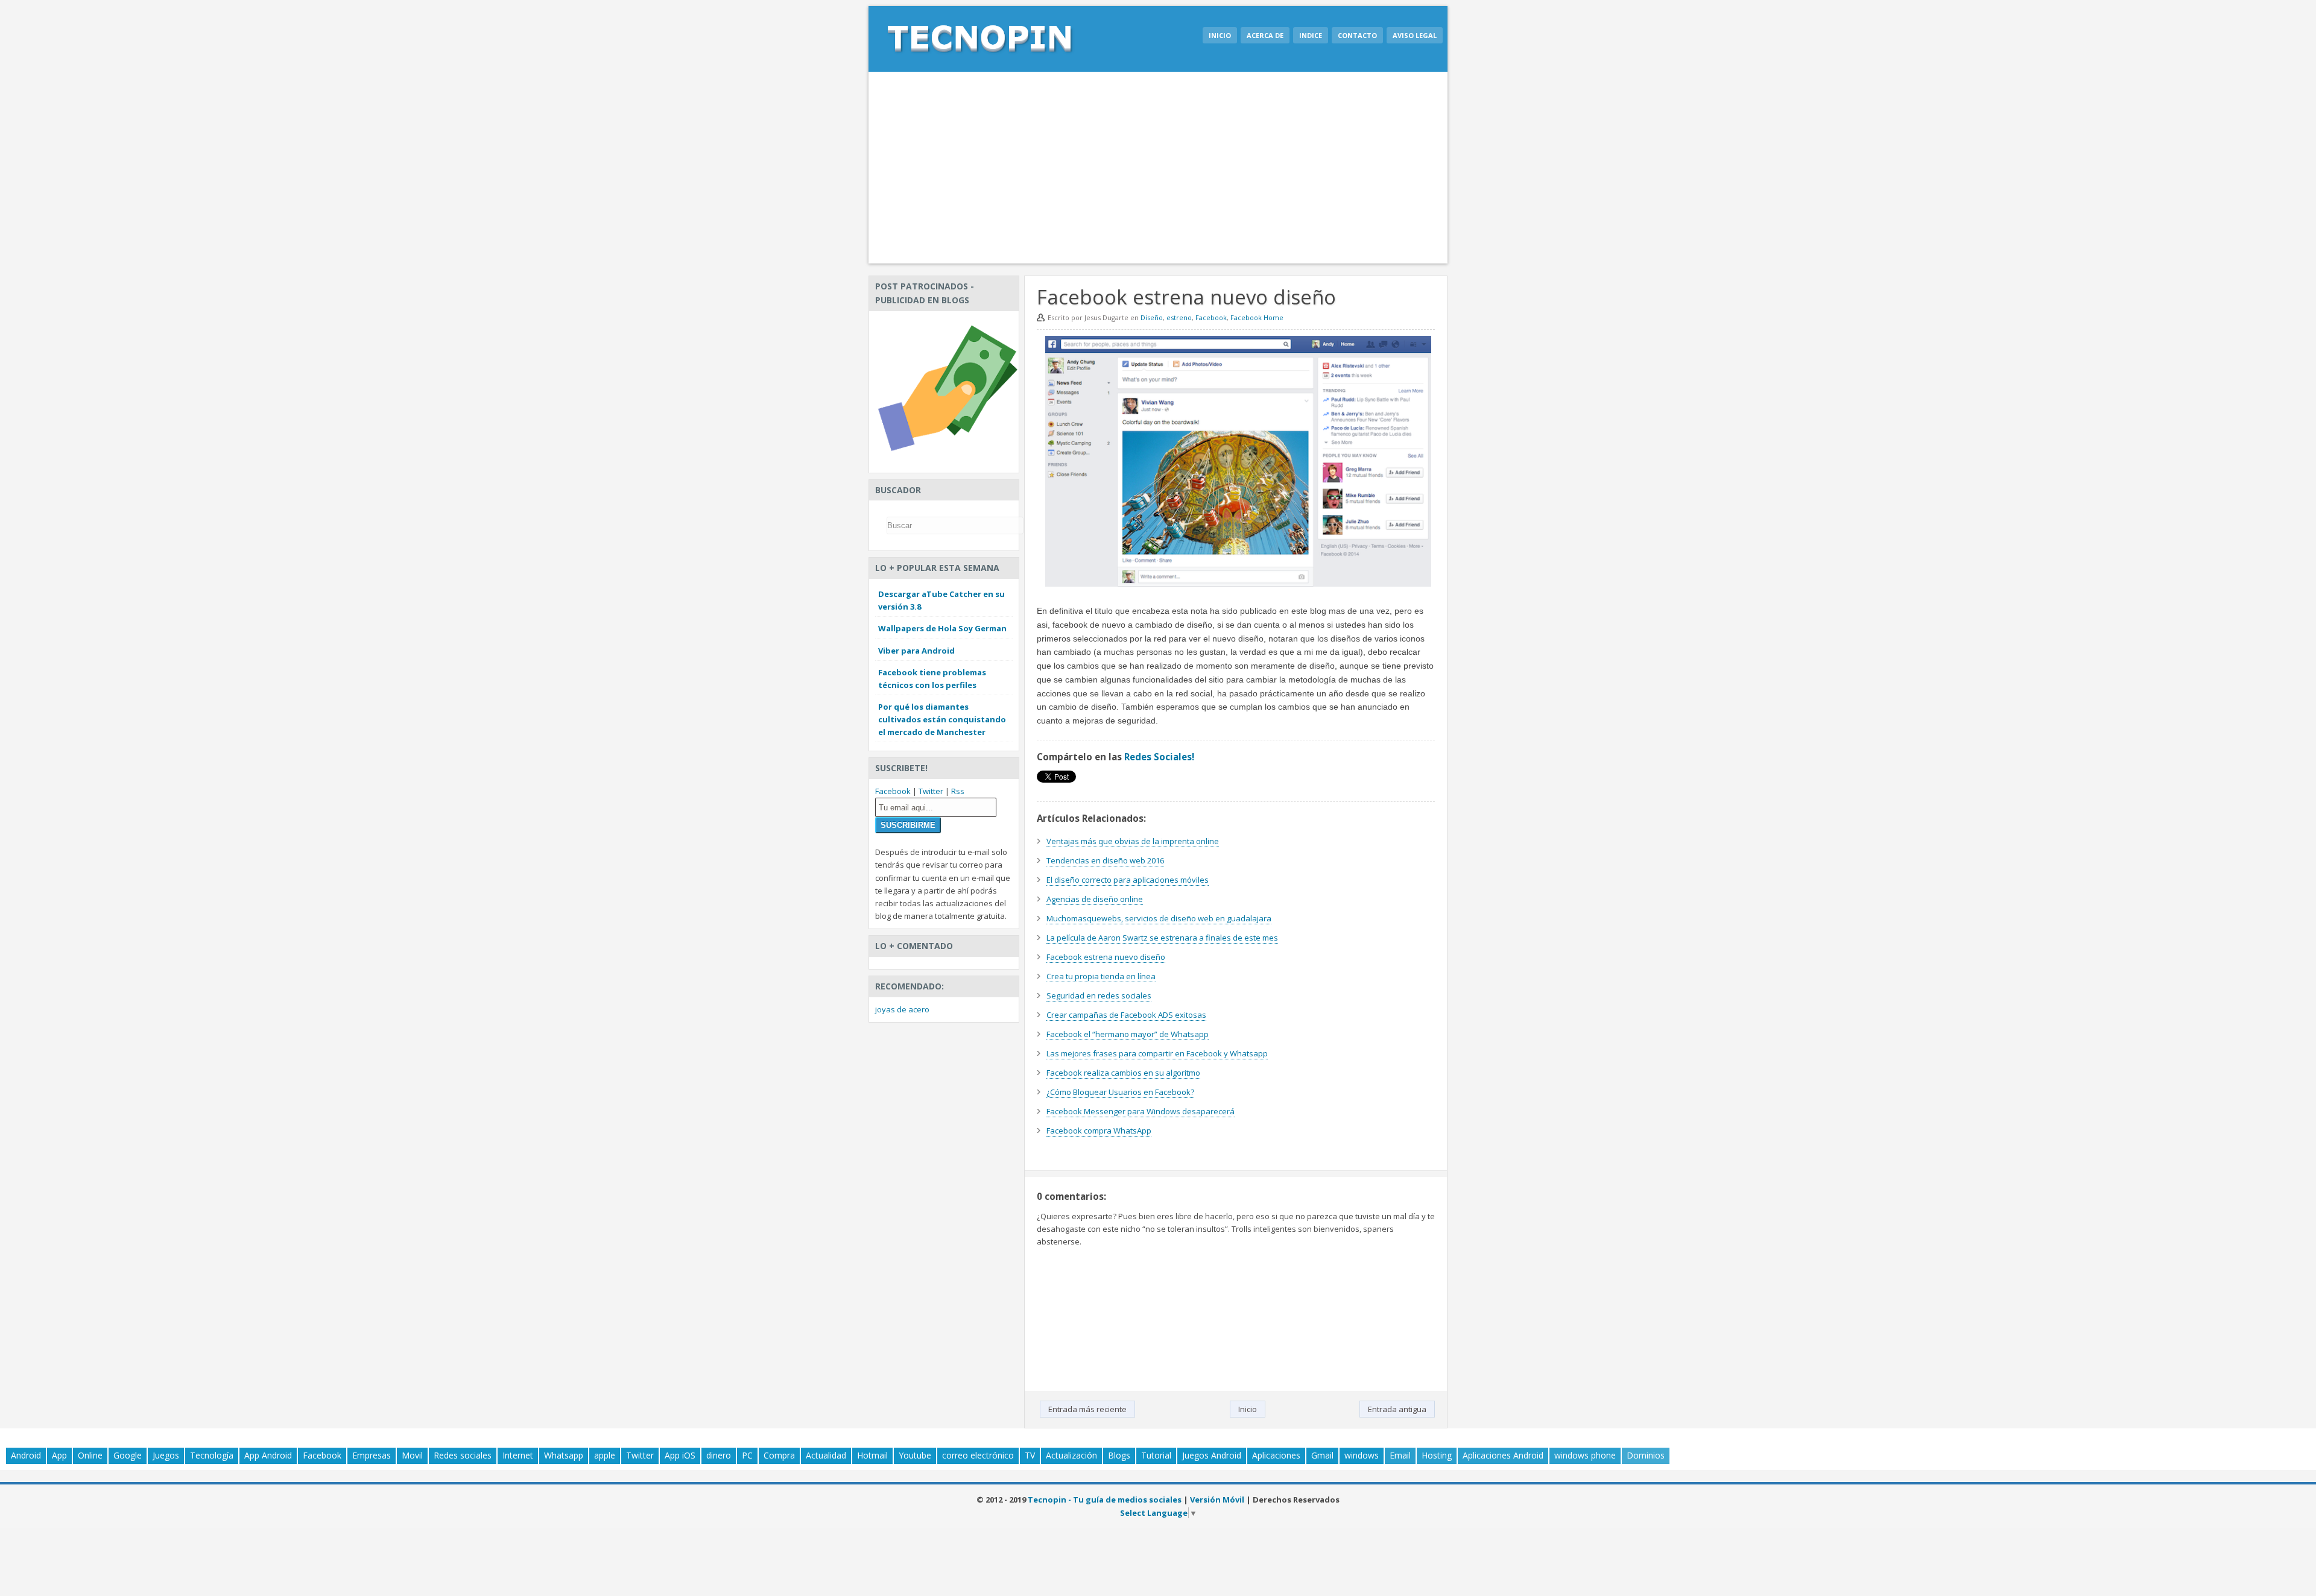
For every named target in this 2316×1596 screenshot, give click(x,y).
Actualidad (826, 1455)
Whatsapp (564, 1455)
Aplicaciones (1276, 1455)
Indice (1311, 35)
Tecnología (212, 1455)
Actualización (1071, 1455)
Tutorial (1156, 1455)
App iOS (680, 1455)
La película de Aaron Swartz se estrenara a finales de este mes (1162, 938)
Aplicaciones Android (1503, 1455)
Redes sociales (463, 1455)
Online (90, 1455)
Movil (412, 1455)
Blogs (1119, 1455)
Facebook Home (1257, 317)
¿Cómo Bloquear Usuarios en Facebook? (1120, 1092)
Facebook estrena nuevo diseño (1106, 957)
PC (747, 1455)
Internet (518, 1455)
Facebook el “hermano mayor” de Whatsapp (1128, 1034)
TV (1030, 1455)
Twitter (931, 791)
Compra (779, 1455)
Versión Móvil (1217, 1500)
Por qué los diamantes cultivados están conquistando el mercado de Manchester (942, 719)
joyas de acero (902, 1009)
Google (128, 1455)
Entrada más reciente (1087, 1409)
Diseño (1152, 317)
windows (1362, 1455)
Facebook (1211, 317)
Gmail (1322, 1455)
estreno (1179, 317)
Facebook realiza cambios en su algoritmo (1123, 1073)
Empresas (372, 1455)
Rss (958, 791)
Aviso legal (1415, 35)
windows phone (1585, 1455)
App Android (268, 1455)
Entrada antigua (1397, 1409)
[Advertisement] (1158, 168)
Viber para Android (916, 651)
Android (26, 1455)
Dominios (1646, 1455)
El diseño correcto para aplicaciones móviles (1128, 880)
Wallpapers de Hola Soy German (942, 628)
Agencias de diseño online (1095, 899)
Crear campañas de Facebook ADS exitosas (1126, 1015)
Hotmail (872, 1455)
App (59, 1455)
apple (605, 1455)
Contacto (1357, 35)
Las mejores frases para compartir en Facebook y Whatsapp (1157, 1053)
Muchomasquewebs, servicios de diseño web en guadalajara (1159, 918)
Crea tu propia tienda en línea (1101, 976)
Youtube (915, 1455)
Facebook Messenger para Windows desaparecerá (1141, 1111)
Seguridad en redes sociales (1099, 995)
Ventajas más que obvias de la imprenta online (1133, 841)
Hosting (1437, 1455)
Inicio (1220, 35)
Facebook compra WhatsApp (1099, 1131)
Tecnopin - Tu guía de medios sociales (1105, 1500)
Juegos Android (1212, 1455)
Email (1400, 1455)
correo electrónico (978, 1455)
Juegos (166, 1455)
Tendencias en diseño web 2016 (1105, 860)
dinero (719, 1455)
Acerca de (1265, 35)
